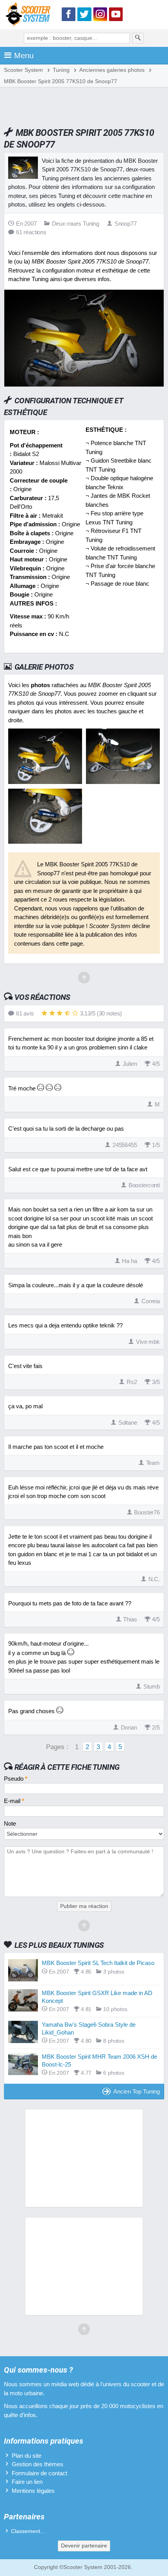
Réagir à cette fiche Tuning (67, 1767)
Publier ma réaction (84, 1906)
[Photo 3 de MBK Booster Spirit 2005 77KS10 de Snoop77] (45, 842)
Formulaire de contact (39, 2473)
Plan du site (27, 2456)
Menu (24, 55)
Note (10, 1823)
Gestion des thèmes (38, 2464)
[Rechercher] (138, 38)
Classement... (28, 2531)
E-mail (14, 1801)
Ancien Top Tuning (137, 2091)
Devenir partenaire (84, 2546)
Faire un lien (27, 2482)
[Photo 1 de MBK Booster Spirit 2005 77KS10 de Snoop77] (45, 782)
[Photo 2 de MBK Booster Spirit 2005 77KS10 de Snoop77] (123, 782)
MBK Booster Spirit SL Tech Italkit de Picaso (98, 1963)
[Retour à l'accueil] (30, 16)
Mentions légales (33, 2491)
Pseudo (16, 1779)
